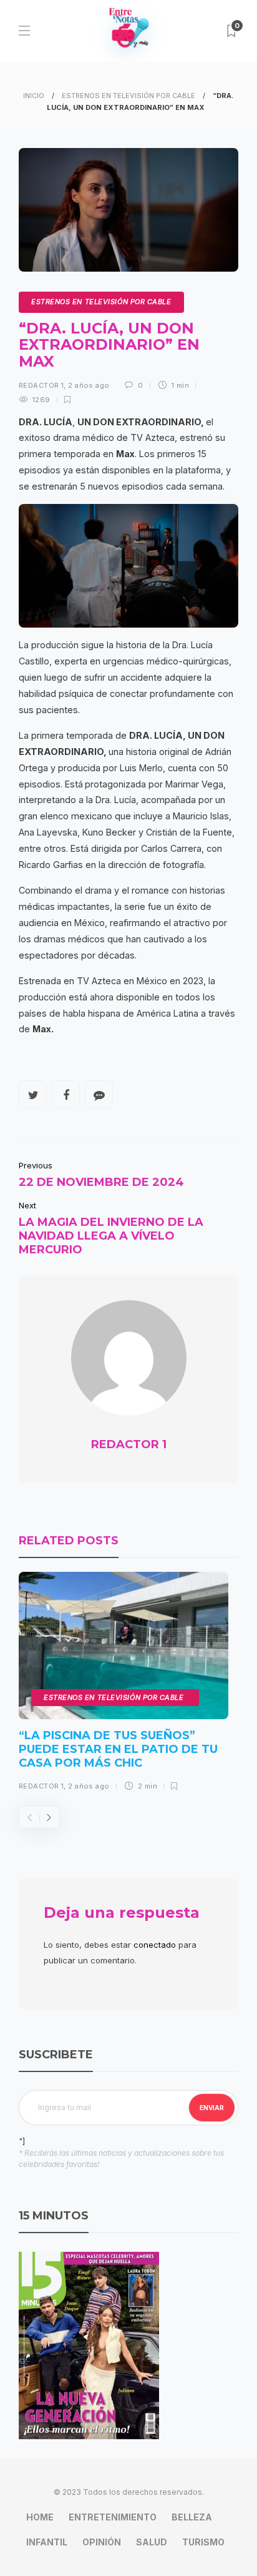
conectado (155, 1945)
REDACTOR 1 (41, 385)
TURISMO (203, 2542)
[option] (124, 1686)
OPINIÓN (102, 2542)
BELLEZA (192, 2517)
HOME (40, 2517)
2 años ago (89, 385)
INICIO (34, 96)
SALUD (152, 2542)
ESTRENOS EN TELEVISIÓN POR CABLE (128, 96)
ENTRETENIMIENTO (113, 2517)
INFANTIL (47, 2542)
